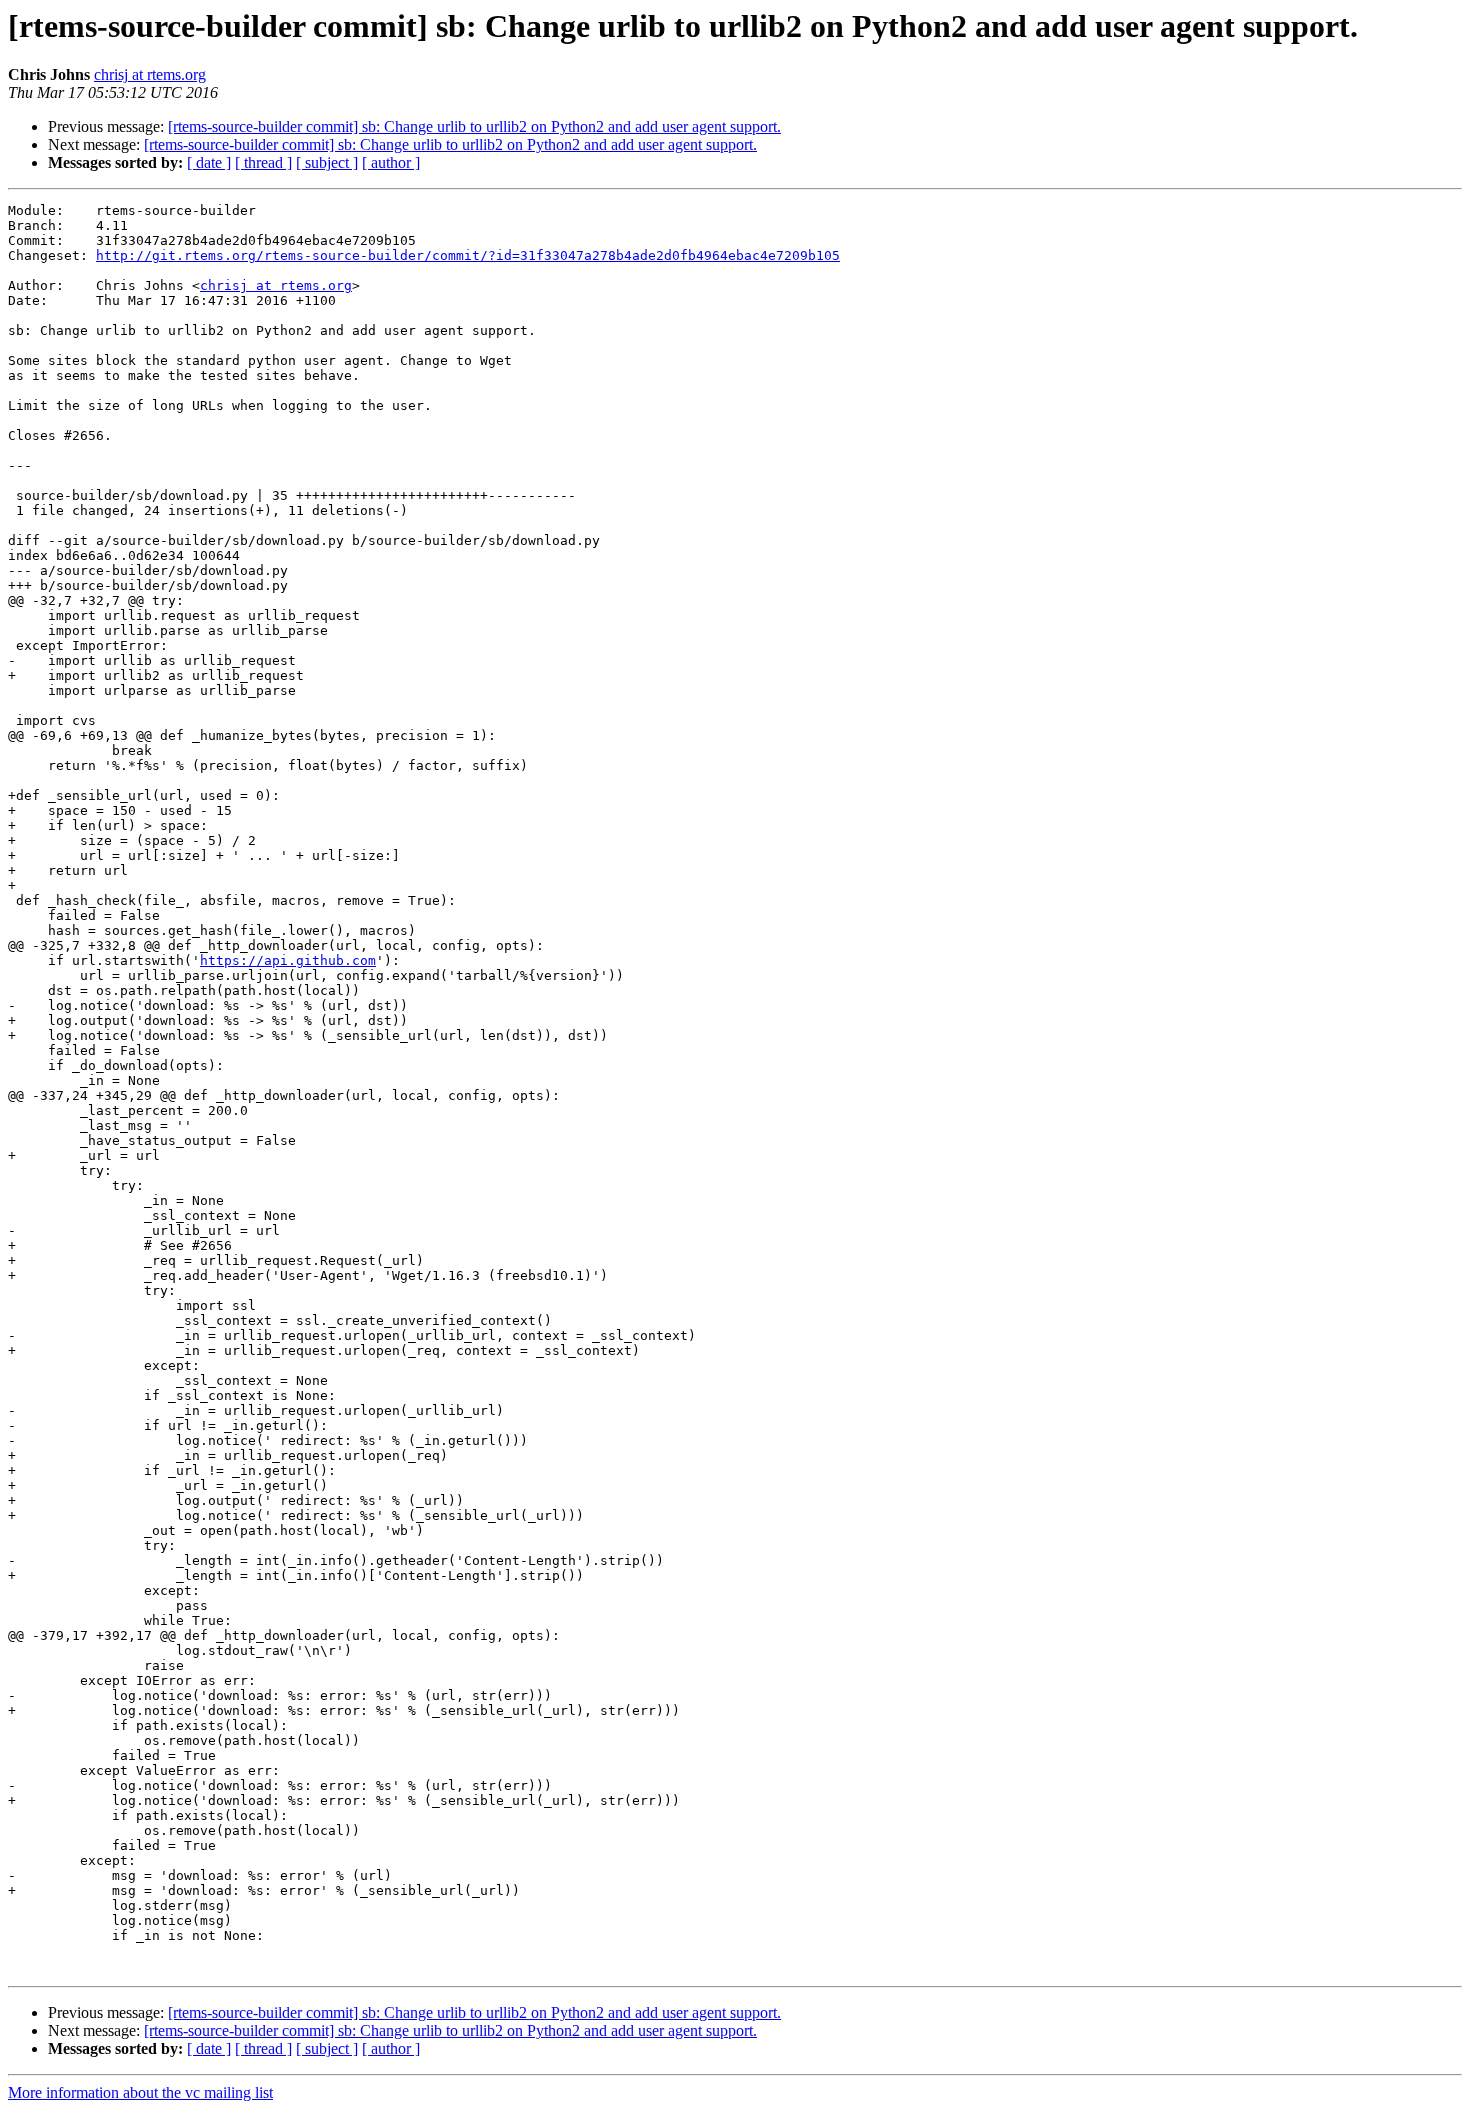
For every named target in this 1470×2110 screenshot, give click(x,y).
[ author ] (391, 162)
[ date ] (209, 162)
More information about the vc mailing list (140, 2092)
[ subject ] (327, 162)
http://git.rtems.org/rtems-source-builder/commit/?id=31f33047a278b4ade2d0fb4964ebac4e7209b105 (468, 255)
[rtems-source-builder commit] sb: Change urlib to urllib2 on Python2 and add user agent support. (474, 126)
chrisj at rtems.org (150, 74)
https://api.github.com (288, 960)
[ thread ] (263, 162)
